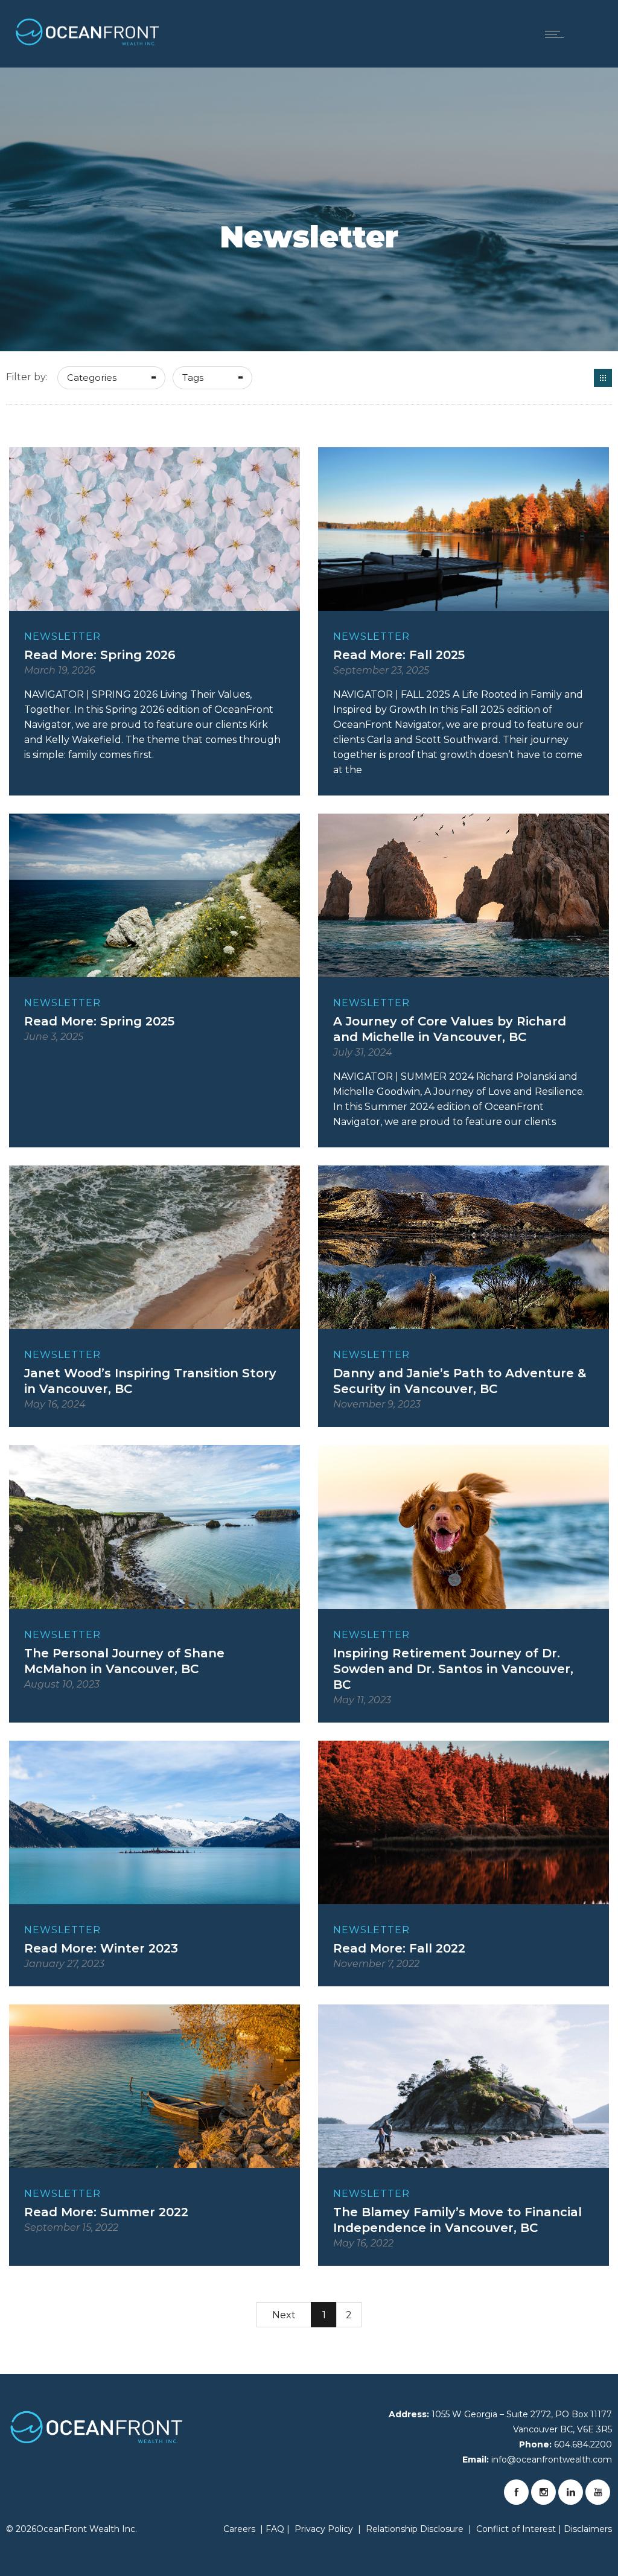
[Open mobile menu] (557, 34)
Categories (92, 378)
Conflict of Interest (516, 2529)
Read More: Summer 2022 (106, 2212)
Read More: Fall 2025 (399, 655)
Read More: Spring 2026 (100, 655)
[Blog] (603, 378)
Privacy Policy (324, 2529)
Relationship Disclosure (415, 2529)
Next (284, 2315)
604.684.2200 (583, 2444)
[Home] (88, 35)
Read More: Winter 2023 (101, 1948)
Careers (239, 2529)
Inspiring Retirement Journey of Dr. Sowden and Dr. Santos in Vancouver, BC (453, 1669)
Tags (193, 378)
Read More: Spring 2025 (99, 1021)
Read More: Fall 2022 (399, 1948)
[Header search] (591, 33)
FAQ (275, 2529)
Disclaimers (588, 2529)
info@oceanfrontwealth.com (552, 2460)
